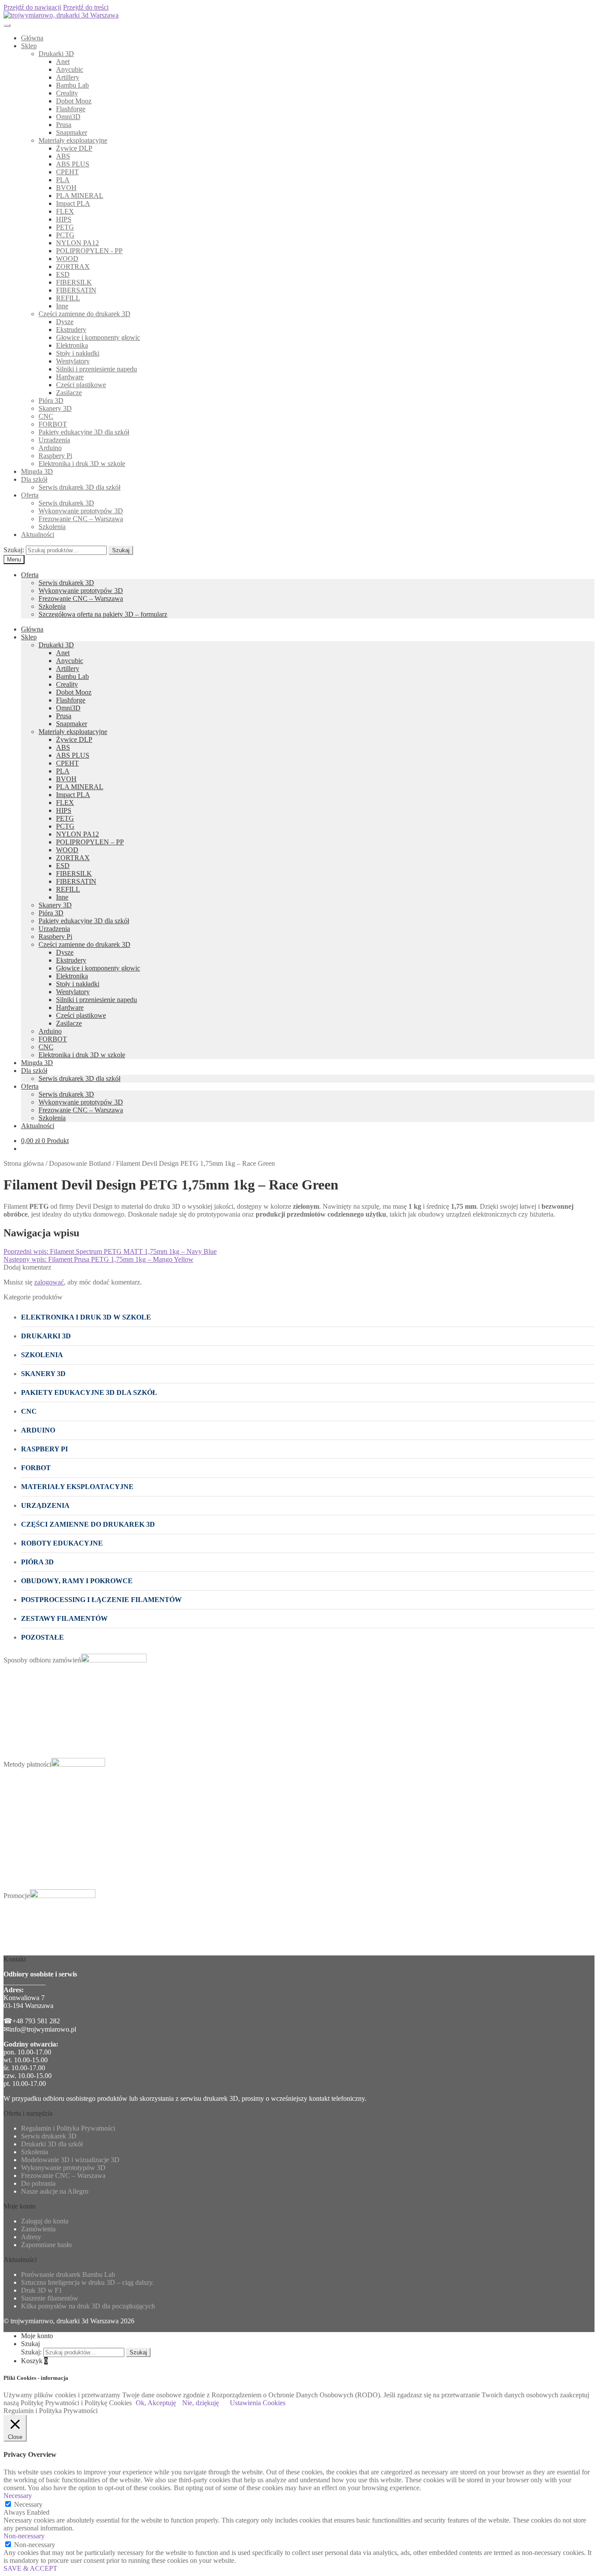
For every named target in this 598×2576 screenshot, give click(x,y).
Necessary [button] (18, 2496)
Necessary (28, 2504)
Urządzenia (54, 440)
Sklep (29, 46)
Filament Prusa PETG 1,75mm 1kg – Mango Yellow (98, 1259)
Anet (63, 62)
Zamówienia (38, 2229)
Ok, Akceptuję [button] (156, 2403)
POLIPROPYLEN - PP (89, 251)
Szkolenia (52, 527)
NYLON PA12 (77, 243)
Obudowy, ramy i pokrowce (77, 1581)
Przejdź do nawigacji (32, 7)
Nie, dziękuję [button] (201, 2403)
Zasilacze (69, 393)
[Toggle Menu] (7, 25)
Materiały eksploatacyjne (73, 140)
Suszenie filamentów (50, 2298)
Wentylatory (73, 361)
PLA (63, 180)
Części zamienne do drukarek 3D (84, 314)
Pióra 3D (51, 401)
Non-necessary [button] (24, 2536)
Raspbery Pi (55, 456)
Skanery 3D (55, 408)
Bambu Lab (72, 85)
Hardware (70, 377)
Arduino (50, 448)
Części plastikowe (81, 385)
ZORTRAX (73, 266)
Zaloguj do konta (45, 2221)
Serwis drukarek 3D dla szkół (79, 487)
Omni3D (68, 117)
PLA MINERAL (80, 196)
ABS (63, 156)
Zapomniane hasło (46, 2245)
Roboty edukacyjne (62, 1543)
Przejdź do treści (86, 7)
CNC (46, 416)
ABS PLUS (73, 164)
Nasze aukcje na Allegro (55, 2191)
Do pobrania (38, 2183)
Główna (32, 38)
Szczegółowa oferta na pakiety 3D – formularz (103, 614)
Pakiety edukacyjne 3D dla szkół (84, 432)
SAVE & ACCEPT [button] (30, 2568)
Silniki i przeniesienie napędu (97, 369)
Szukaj (121, 550)
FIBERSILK (74, 282)
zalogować (49, 1282)
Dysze (65, 322)
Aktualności (38, 535)
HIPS (64, 219)
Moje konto (37, 2336)
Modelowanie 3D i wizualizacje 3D (70, 2160)
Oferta (30, 495)
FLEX (65, 211)
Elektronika (72, 345)
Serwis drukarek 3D (66, 503)
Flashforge (71, 109)
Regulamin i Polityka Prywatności (68, 2128)
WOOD (67, 259)
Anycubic (70, 69)
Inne (62, 306)
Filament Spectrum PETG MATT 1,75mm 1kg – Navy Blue (110, 1251)
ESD (63, 274)
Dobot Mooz (74, 101)
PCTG (65, 235)
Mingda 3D (37, 471)
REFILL (68, 298)
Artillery (68, 77)
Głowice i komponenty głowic (98, 337)
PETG (65, 227)
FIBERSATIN (76, 290)
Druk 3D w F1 (42, 2290)
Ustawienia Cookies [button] (258, 2403)
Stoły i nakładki (78, 353)
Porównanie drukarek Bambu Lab (68, 2274)
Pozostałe (42, 1637)
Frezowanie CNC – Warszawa (81, 519)
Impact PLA (73, 203)
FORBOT (53, 424)
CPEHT (67, 172)
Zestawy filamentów (64, 1618)
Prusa (64, 125)
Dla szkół (34, 479)
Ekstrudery (71, 330)
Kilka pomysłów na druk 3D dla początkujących (88, 2306)
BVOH (66, 188)
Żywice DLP (74, 148)
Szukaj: (14, 550)
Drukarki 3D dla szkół (52, 2144)
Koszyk (34, 2361)
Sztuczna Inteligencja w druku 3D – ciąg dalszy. (88, 2282)
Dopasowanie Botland (80, 1163)
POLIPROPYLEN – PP (90, 842)
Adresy (31, 2237)
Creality (67, 93)
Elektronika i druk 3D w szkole (82, 464)
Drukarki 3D (56, 54)
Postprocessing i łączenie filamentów (101, 1600)
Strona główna (24, 1163)
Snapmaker (72, 132)
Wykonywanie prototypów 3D (81, 511)
